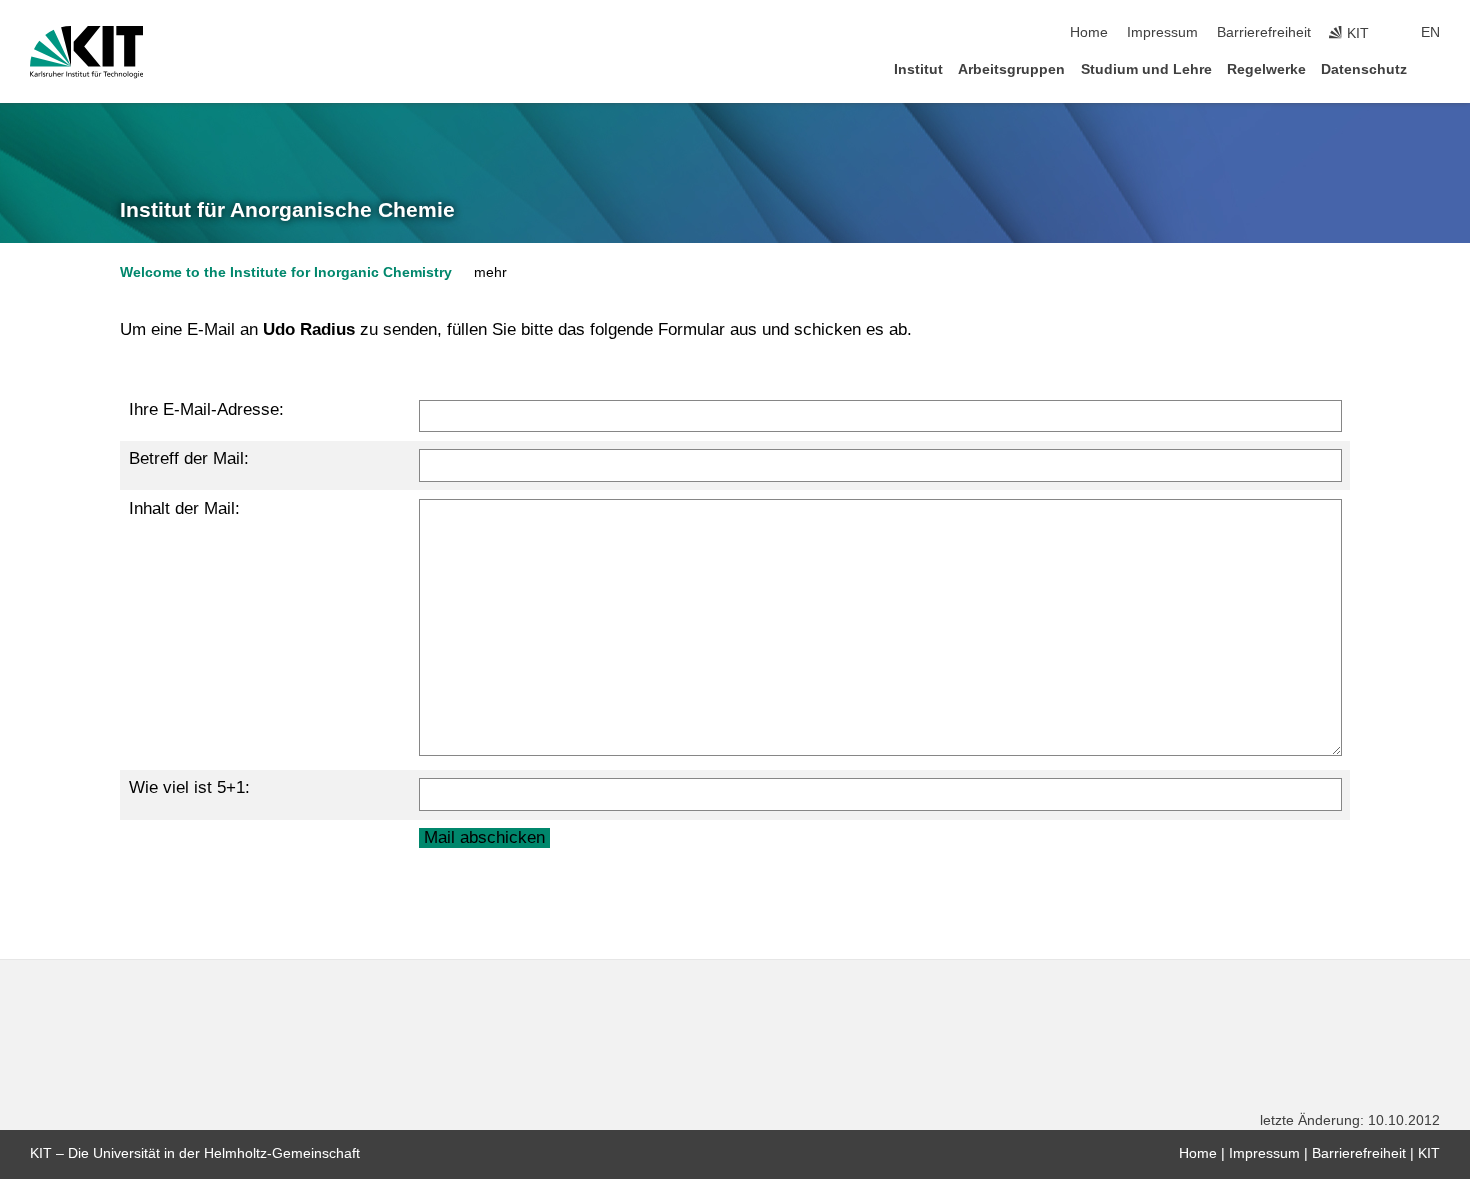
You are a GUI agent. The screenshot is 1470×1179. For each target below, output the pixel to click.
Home (1089, 32)
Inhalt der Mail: (184, 508)
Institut (918, 69)
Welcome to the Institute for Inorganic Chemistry (286, 272)
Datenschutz (1364, 69)
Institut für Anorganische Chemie (287, 210)
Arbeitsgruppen (1011, 69)
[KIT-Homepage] (86, 52)
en (1430, 32)
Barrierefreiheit (1264, 32)
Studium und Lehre (1146, 69)
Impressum (1162, 32)
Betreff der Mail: (189, 458)
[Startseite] (1434, 68)
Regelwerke (1266, 69)
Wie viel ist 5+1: (189, 787)
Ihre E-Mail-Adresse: (206, 409)
